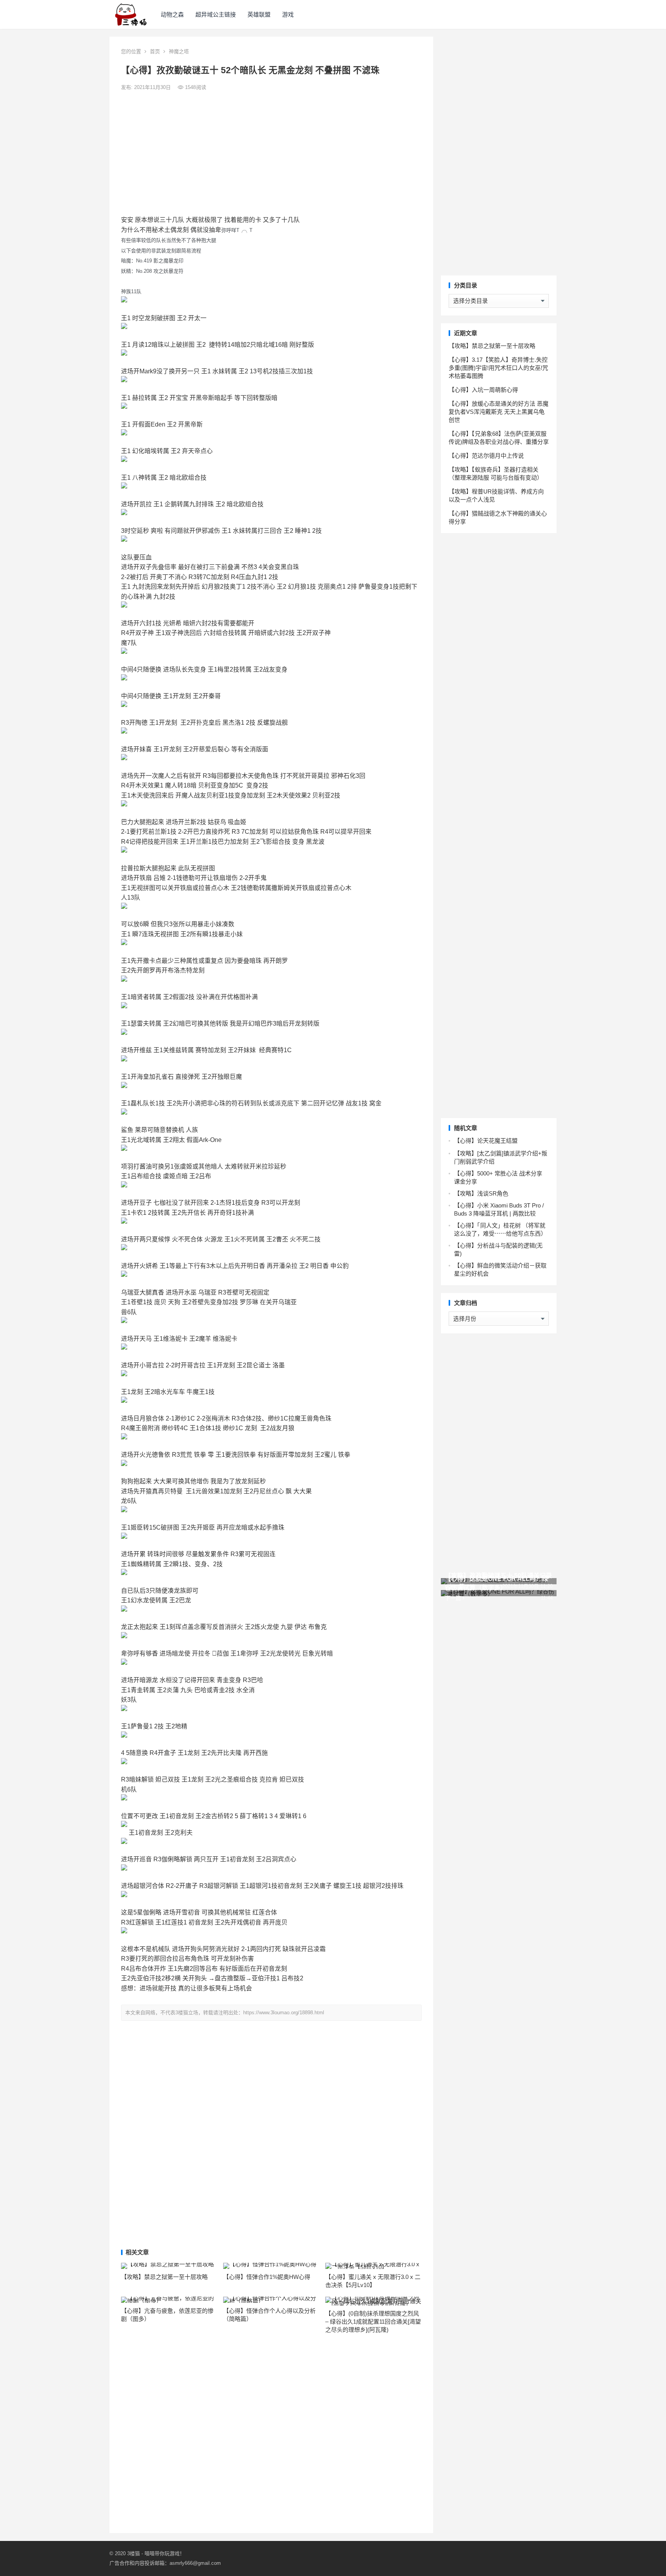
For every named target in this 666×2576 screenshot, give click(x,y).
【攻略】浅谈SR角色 (481, 1193)
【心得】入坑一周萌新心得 (483, 390)
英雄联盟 (259, 14)
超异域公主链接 (216, 14)
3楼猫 (134, 2553)
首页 (155, 51)
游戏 (288, 14)
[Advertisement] (271, 153)
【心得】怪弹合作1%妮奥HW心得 (267, 2277)
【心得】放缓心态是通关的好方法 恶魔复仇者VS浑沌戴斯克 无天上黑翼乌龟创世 (499, 412)
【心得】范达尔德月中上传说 (486, 456)
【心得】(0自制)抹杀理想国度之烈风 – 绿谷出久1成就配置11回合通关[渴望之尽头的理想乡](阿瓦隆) (373, 2322)
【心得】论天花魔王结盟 (486, 1141)
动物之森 (172, 14)
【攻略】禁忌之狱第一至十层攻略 (164, 2277)
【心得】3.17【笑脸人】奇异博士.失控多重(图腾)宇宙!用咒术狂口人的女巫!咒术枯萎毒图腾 (498, 368)
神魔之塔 (179, 51)
